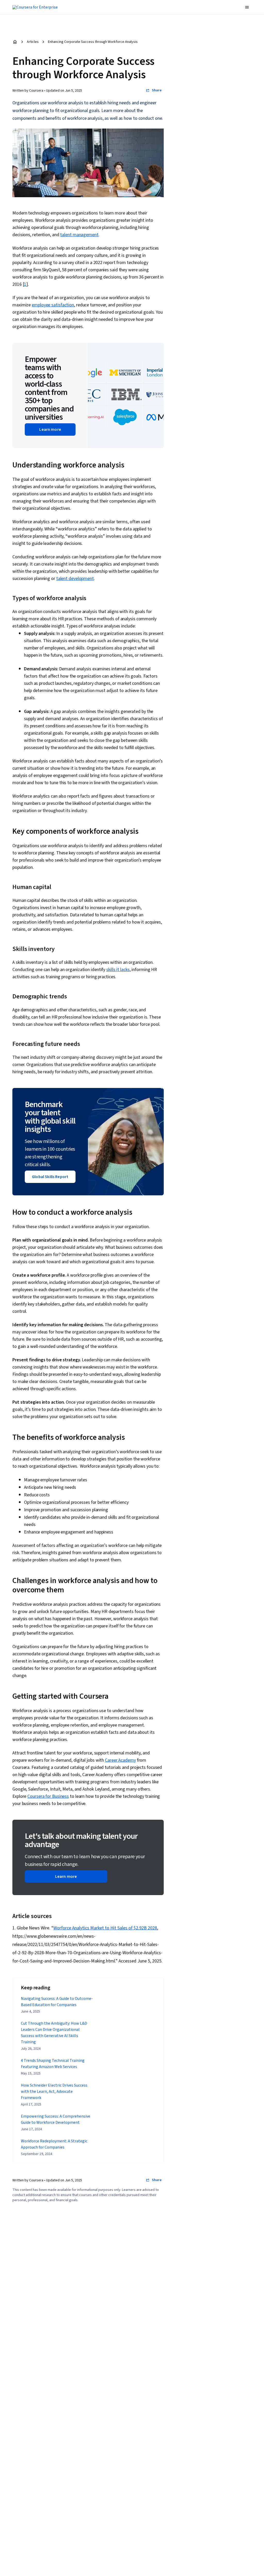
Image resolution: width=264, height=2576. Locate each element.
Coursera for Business (48, 1796)
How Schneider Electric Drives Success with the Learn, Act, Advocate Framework (54, 2092)
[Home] (15, 42)
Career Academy (120, 1760)
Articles (33, 42)
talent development (75, 579)
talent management (79, 235)
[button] (247, 7)
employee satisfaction (53, 305)
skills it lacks (118, 970)
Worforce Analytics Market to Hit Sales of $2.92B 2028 (105, 1928)
